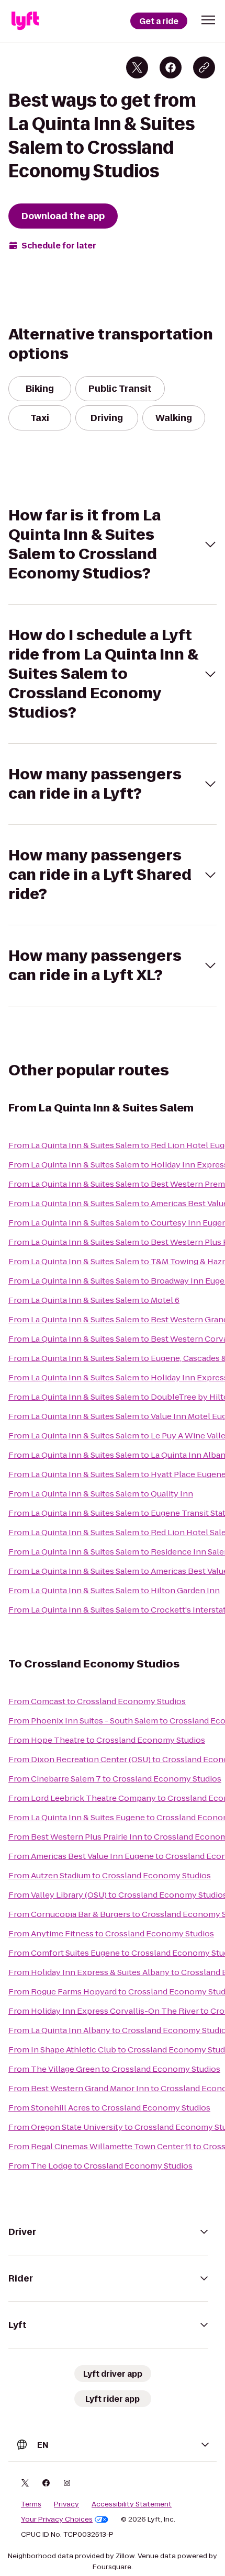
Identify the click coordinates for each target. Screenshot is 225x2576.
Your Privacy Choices (57, 2520)
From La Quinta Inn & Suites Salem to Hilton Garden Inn (114, 1590)
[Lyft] (25, 21)
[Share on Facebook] (171, 67)
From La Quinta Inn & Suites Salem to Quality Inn (101, 1494)
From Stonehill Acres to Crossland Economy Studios (109, 2108)
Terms (31, 2504)
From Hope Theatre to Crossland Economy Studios (107, 1740)
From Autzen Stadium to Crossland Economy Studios (110, 1875)
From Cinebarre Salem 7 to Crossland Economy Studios (115, 1779)
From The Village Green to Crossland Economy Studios (114, 2069)
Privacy (66, 2504)
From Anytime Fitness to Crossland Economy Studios (111, 1933)
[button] (208, 20)
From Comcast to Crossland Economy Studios (97, 1701)
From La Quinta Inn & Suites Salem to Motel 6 (94, 1300)
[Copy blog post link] (204, 67)
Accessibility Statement (132, 2504)
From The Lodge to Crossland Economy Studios (100, 2166)
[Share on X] (137, 67)
